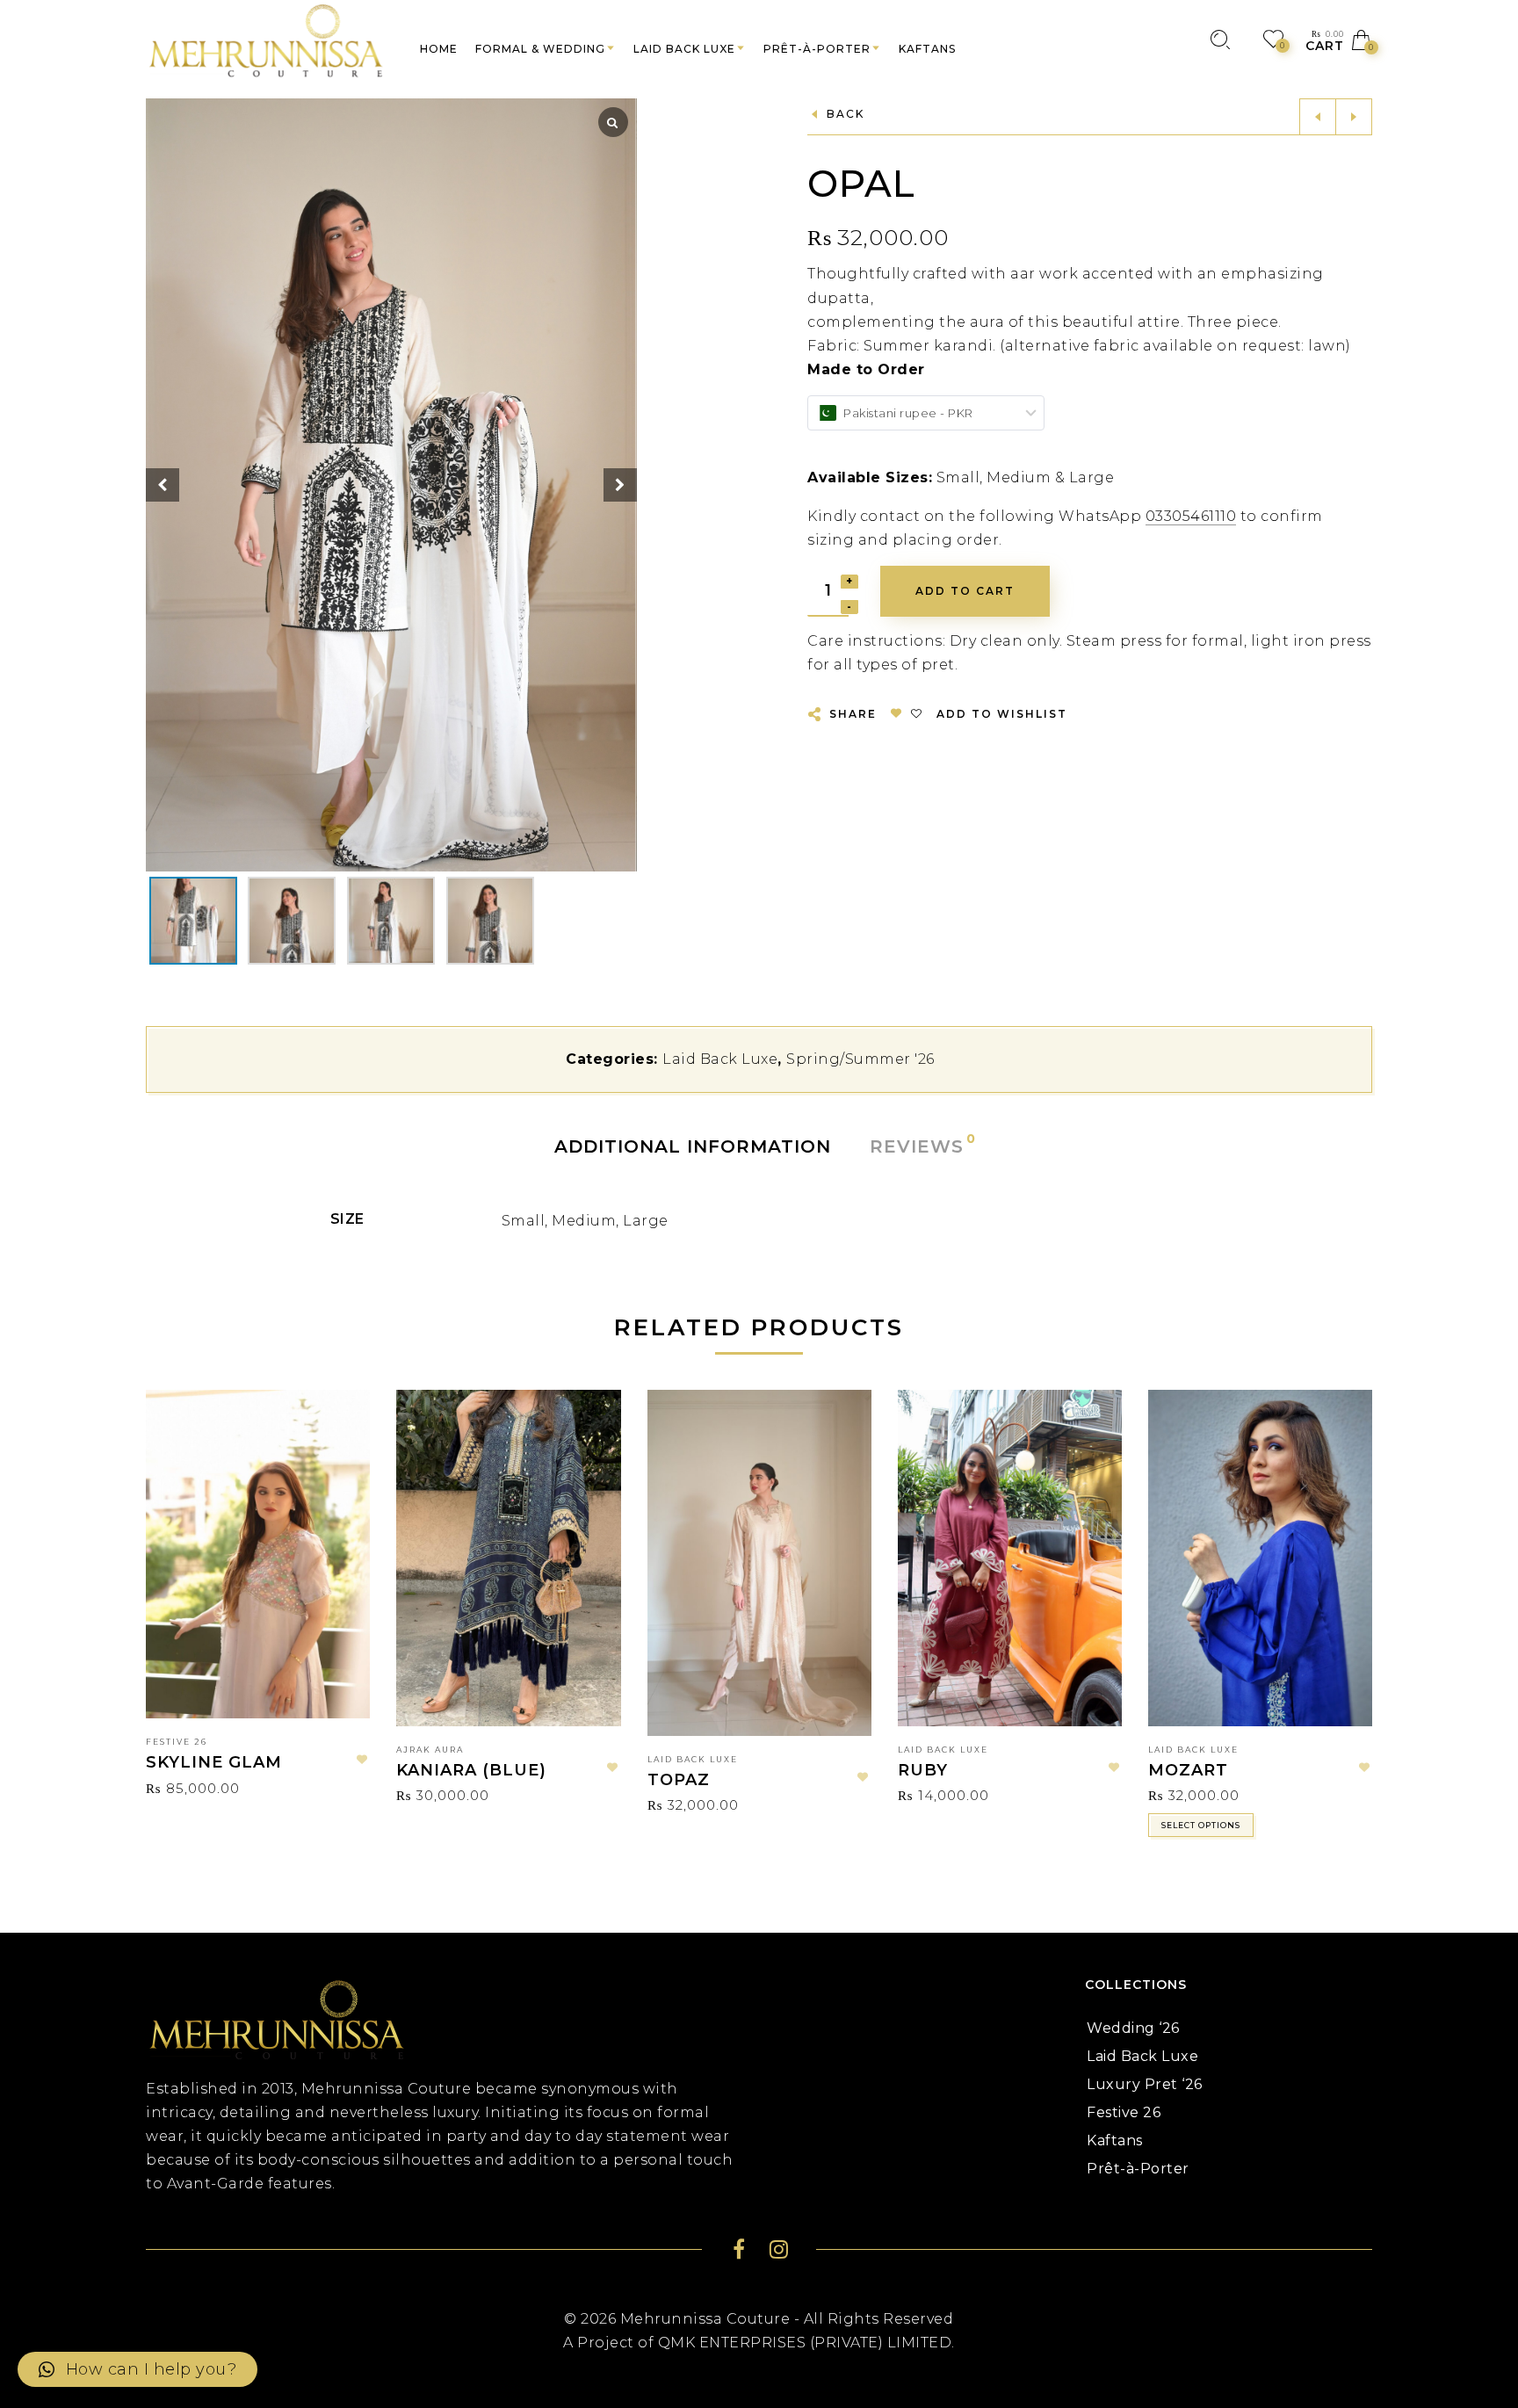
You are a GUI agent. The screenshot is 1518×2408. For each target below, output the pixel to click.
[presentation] (168, 1580)
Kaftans (1115, 2140)
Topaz (679, 1780)
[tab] (693, 1146)
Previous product (1318, 117)
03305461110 (1191, 516)
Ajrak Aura (430, 1750)
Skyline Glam (214, 1762)
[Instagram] (779, 2252)
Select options (1201, 1825)
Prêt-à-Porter (1138, 2169)
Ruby (923, 1770)
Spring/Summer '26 (860, 1059)
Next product (1354, 117)
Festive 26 (177, 1742)
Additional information (693, 1146)
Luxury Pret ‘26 (1145, 2084)
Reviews (918, 1145)
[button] (620, 485)
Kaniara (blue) (471, 1770)
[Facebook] (739, 2252)
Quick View (340, 1428)
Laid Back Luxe (720, 1059)
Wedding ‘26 (1133, 2028)
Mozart (1188, 1770)
